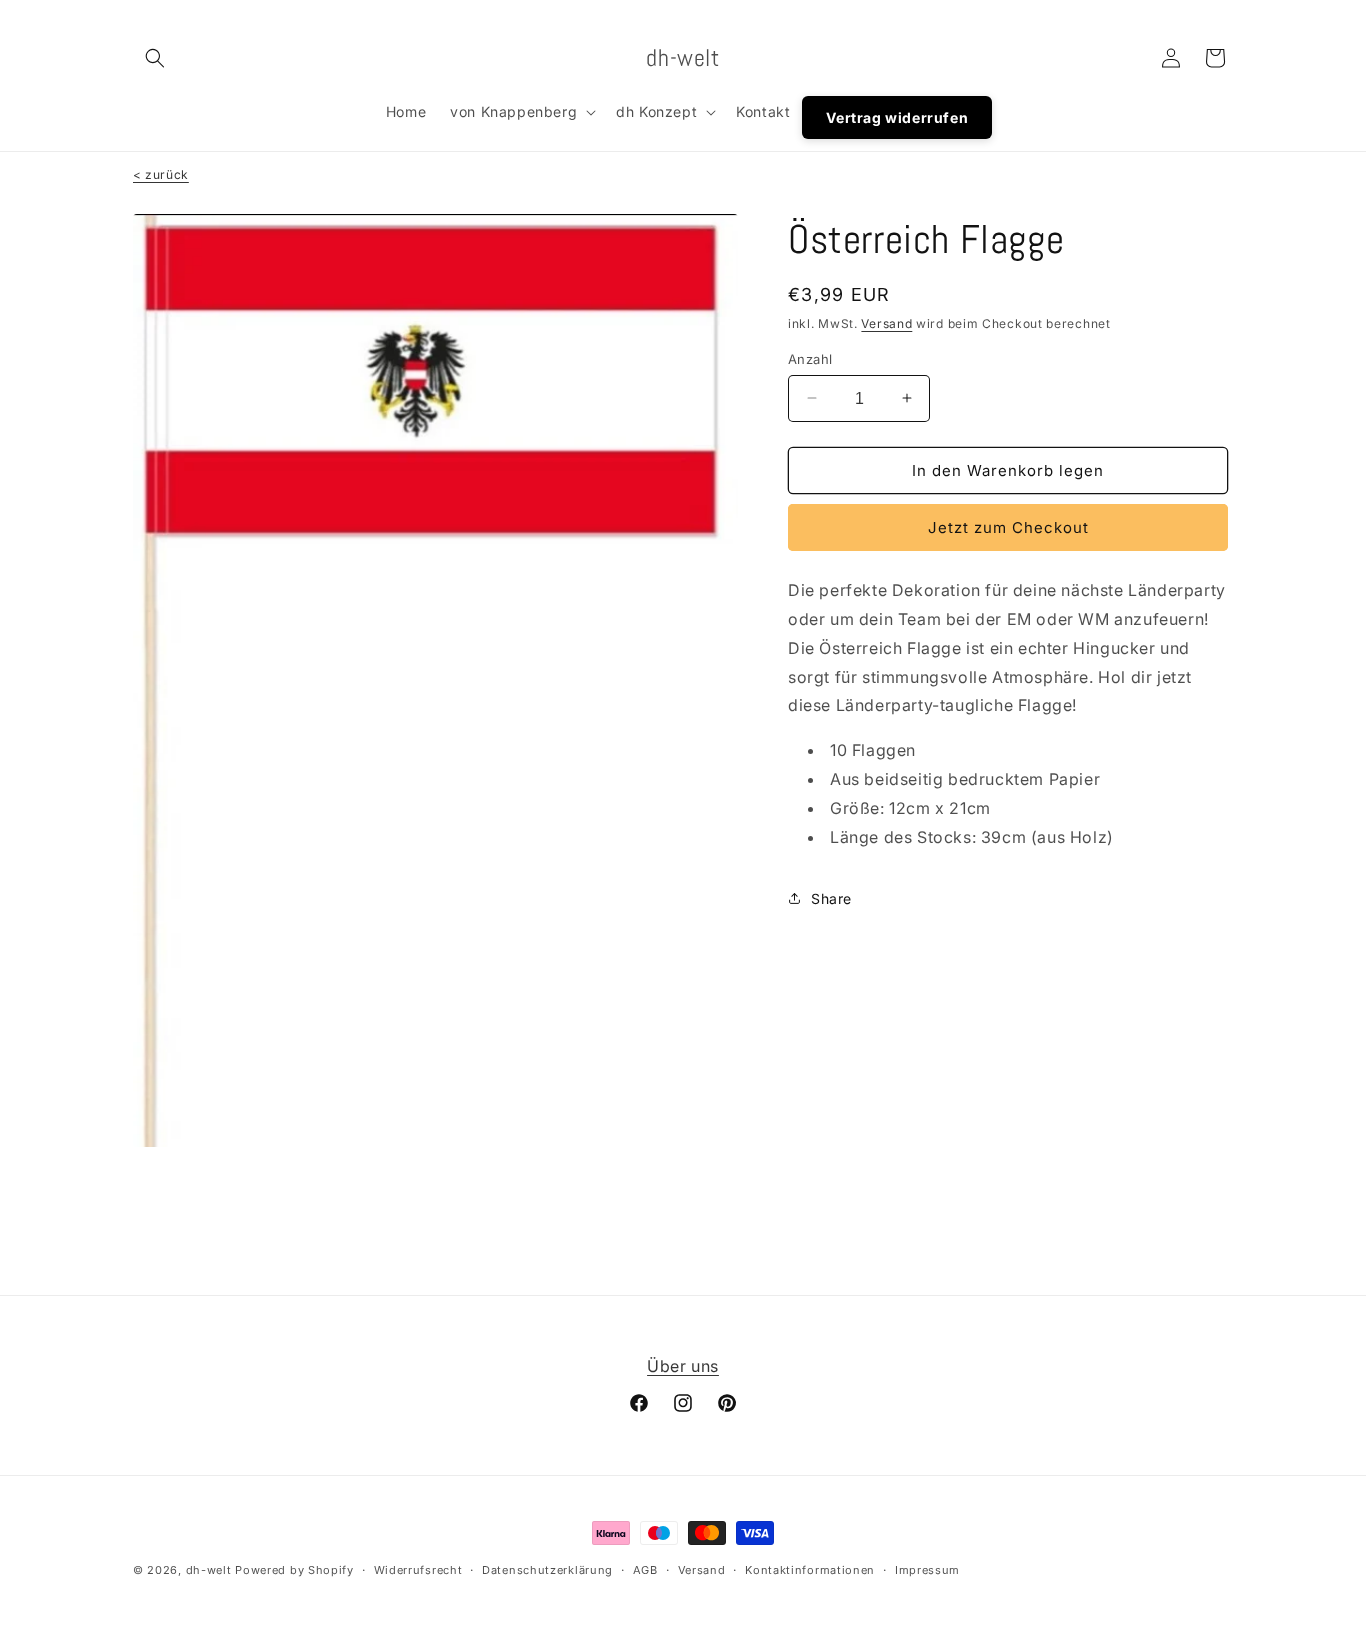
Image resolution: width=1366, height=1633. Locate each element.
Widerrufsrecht (418, 1570)
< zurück (161, 174)
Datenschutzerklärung (547, 1570)
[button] (155, 58)
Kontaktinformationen (810, 1570)
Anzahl (810, 358)
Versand (886, 323)
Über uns (683, 1366)
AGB (645, 1570)
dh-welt (209, 1570)
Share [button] (831, 897)
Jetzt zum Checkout (1008, 527)
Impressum (927, 1570)
